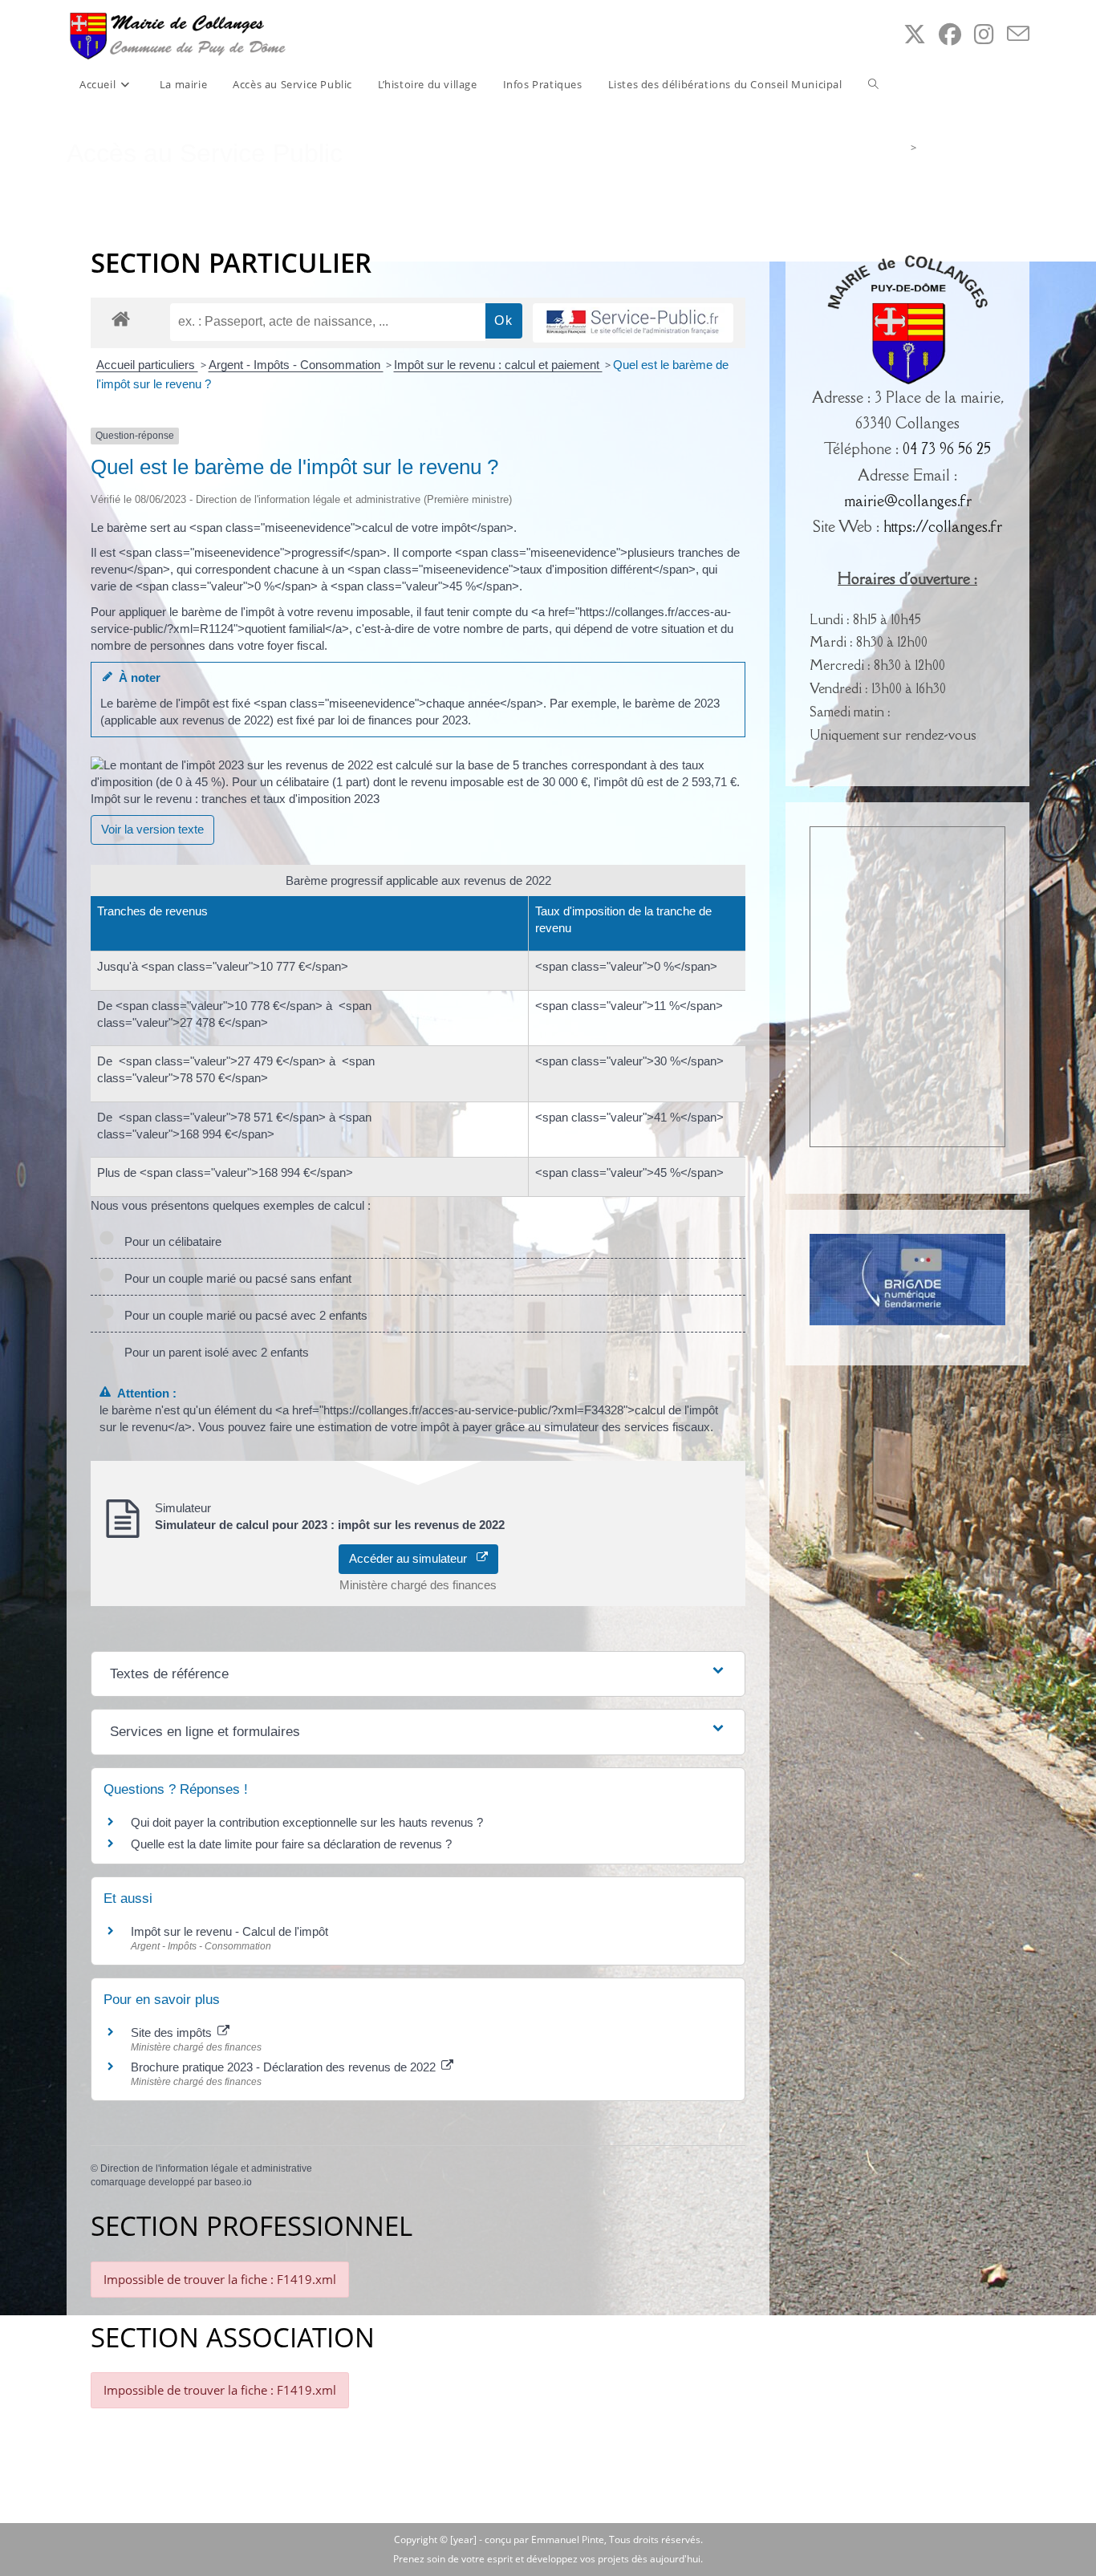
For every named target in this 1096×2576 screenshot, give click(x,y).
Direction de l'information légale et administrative (206, 2168)
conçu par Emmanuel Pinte (544, 2539)
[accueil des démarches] (121, 318)
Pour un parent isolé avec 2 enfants (213, 1352)
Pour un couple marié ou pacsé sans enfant (235, 1278)
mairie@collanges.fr (908, 501)
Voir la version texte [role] (152, 829)
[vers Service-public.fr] (633, 323)
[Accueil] (901, 148)
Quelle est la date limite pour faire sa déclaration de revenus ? (291, 1844)
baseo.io (233, 2182)
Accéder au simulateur (413, 1558)
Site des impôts (173, 2032)
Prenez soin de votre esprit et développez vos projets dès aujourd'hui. (548, 2559)
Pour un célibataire (170, 1241)
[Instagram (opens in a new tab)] (984, 34)
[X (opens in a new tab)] (915, 34)
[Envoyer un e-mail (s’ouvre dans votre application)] (1018, 34)
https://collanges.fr (943, 526)
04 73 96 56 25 (947, 448)
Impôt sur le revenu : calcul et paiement (498, 365)
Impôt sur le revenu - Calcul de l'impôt (229, 1931)
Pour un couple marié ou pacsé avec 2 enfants (243, 1315)
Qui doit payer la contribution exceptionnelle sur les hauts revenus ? (309, 1822)
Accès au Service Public (975, 148)
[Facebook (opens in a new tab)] (950, 34)
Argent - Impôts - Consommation (296, 365)
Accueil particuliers (147, 365)
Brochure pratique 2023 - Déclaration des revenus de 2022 (285, 2067)
